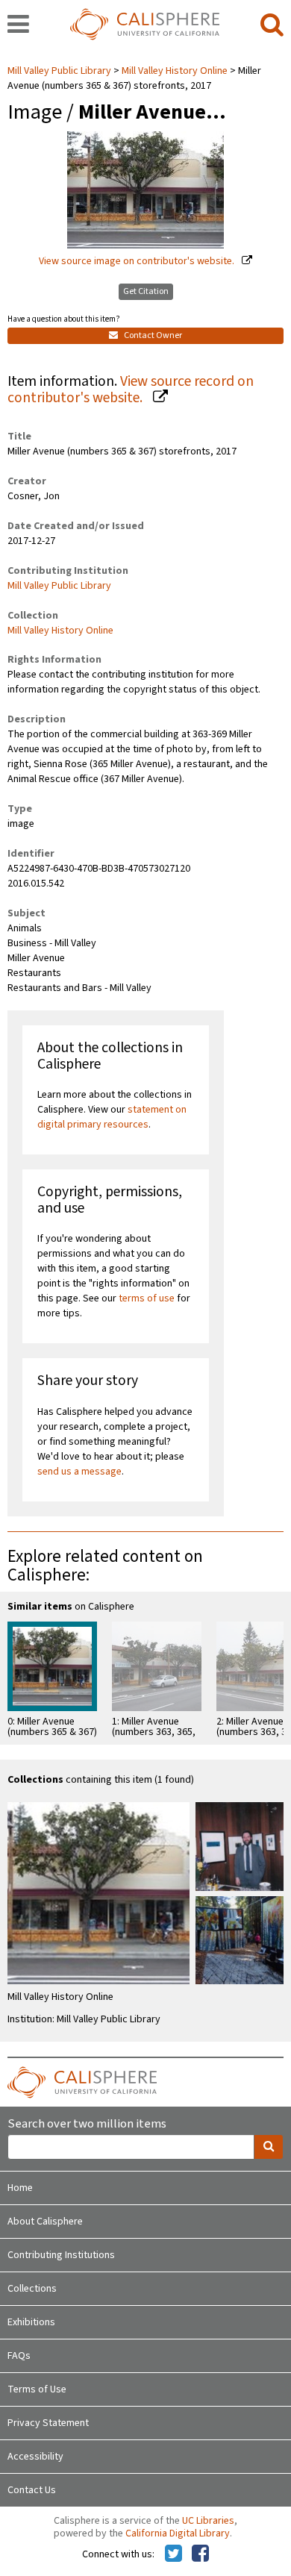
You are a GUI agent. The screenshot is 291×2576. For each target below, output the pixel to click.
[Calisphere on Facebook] (200, 2554)
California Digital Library (178, 2533)
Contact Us (32, 2490)
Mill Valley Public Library (60, 71)
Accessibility (35, 2457)
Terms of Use (37, 2389)
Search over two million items (87, 2124)
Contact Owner (152, 335)
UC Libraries (208, 2521)
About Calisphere (45, 2222)
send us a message (79, 1472)
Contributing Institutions (61, 2255)
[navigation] (18, 25)
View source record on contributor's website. (131, 390)
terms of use (147, 1298)
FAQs (19, 2356)
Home (20, 2188)
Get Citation (146, 291)
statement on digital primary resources (112, 1117)
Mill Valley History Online (175, 71)
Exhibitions (31, 2322)
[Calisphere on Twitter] (173, 2554)
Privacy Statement (48, 2423)
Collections (32, 2289)
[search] (272, 25)
